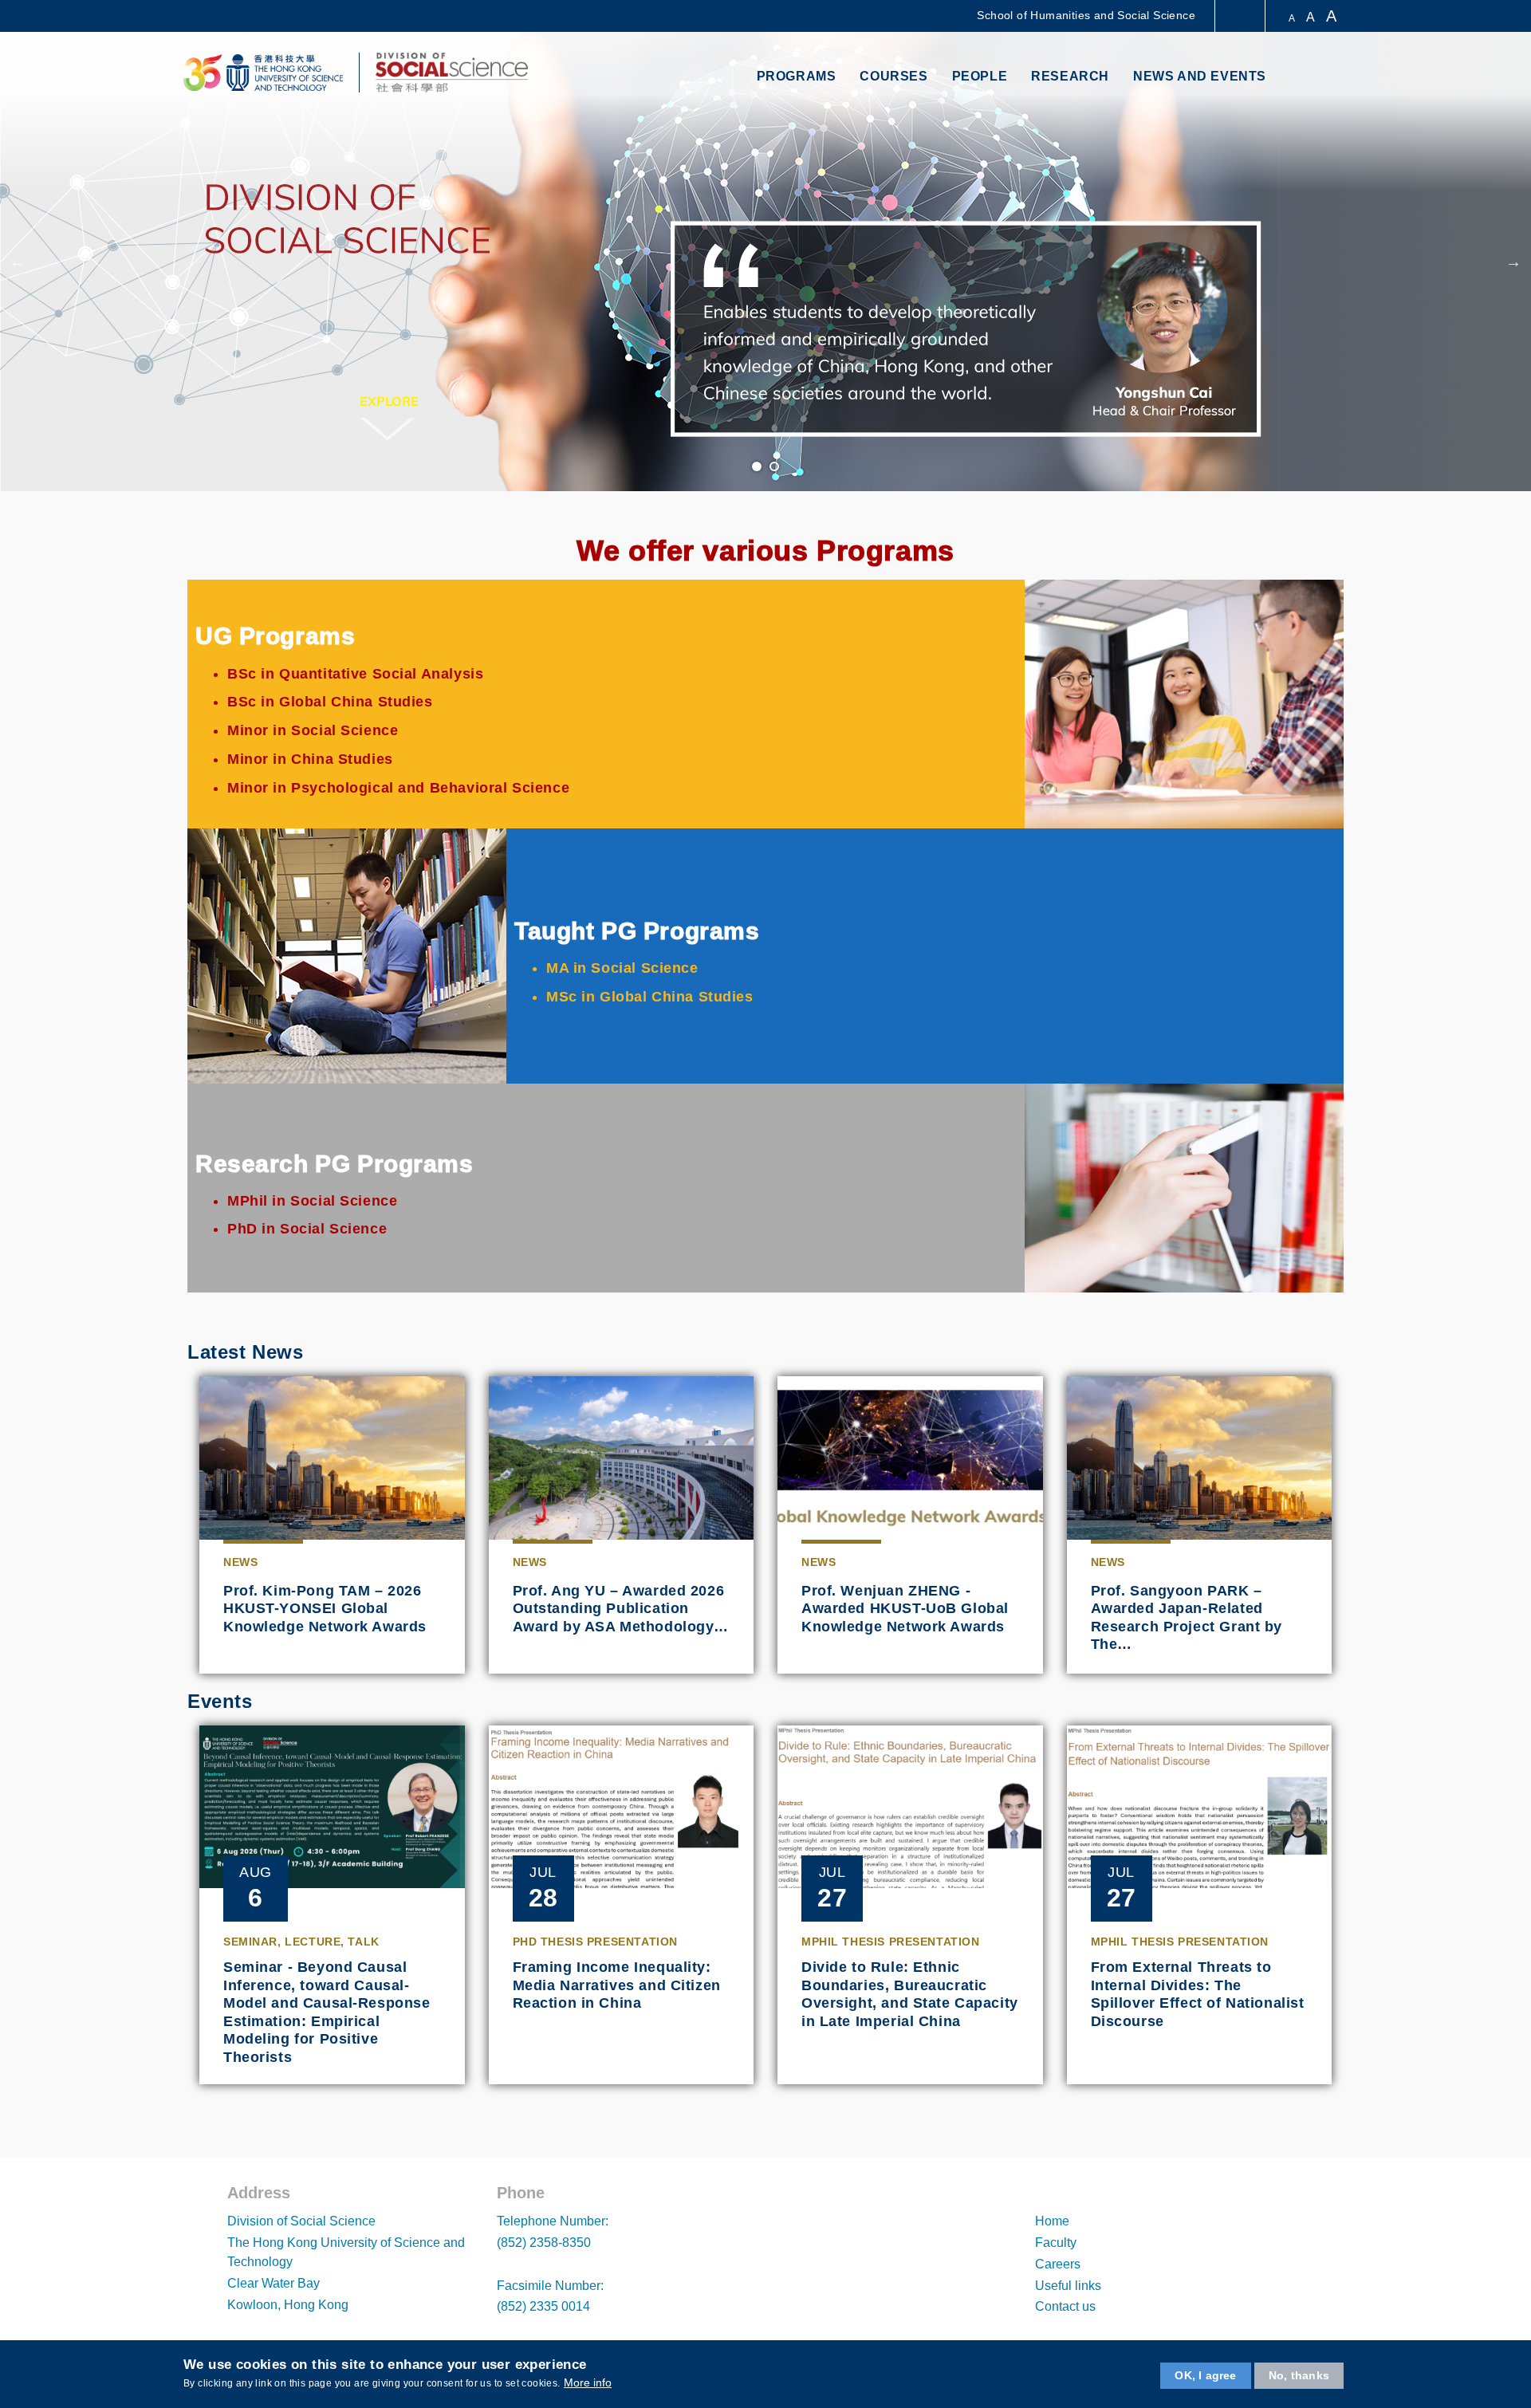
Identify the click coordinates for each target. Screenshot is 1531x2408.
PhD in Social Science (307, 1229)
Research (1070, 76)
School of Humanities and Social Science (1086, 15)
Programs (797, 76)
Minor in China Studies (310, 759)
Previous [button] (18, 262)
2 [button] (775, 467)
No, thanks (1299, 2375)
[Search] (1329, 78)
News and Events (1200, 76)
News (240, 1562)
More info (588, 2382)
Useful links (1068, 2286)
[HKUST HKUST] (263, 73)
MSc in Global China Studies (650, 997)
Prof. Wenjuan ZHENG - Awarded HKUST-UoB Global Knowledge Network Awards (905, 1609)
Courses (893, 76)
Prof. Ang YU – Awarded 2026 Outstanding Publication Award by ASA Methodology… (621, 1609)
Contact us (1065, 2306)
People (980, 76)
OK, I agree (1205, 2375)
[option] (765, 262)
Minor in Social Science (313, 730)
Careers (1058, 2264)
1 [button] (758, 467)
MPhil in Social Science (312, 1201)
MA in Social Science (622, 968)
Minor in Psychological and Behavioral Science (398, 788)
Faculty (1056, 2243)
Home (1052, 2221)
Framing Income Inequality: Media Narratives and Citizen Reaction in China (617, 1985)
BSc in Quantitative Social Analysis (355, 674)
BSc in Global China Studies (330, 702)
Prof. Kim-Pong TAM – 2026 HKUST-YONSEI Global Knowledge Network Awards (325, 1609)
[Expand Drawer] (1241, 16)
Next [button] (1513, 262)
